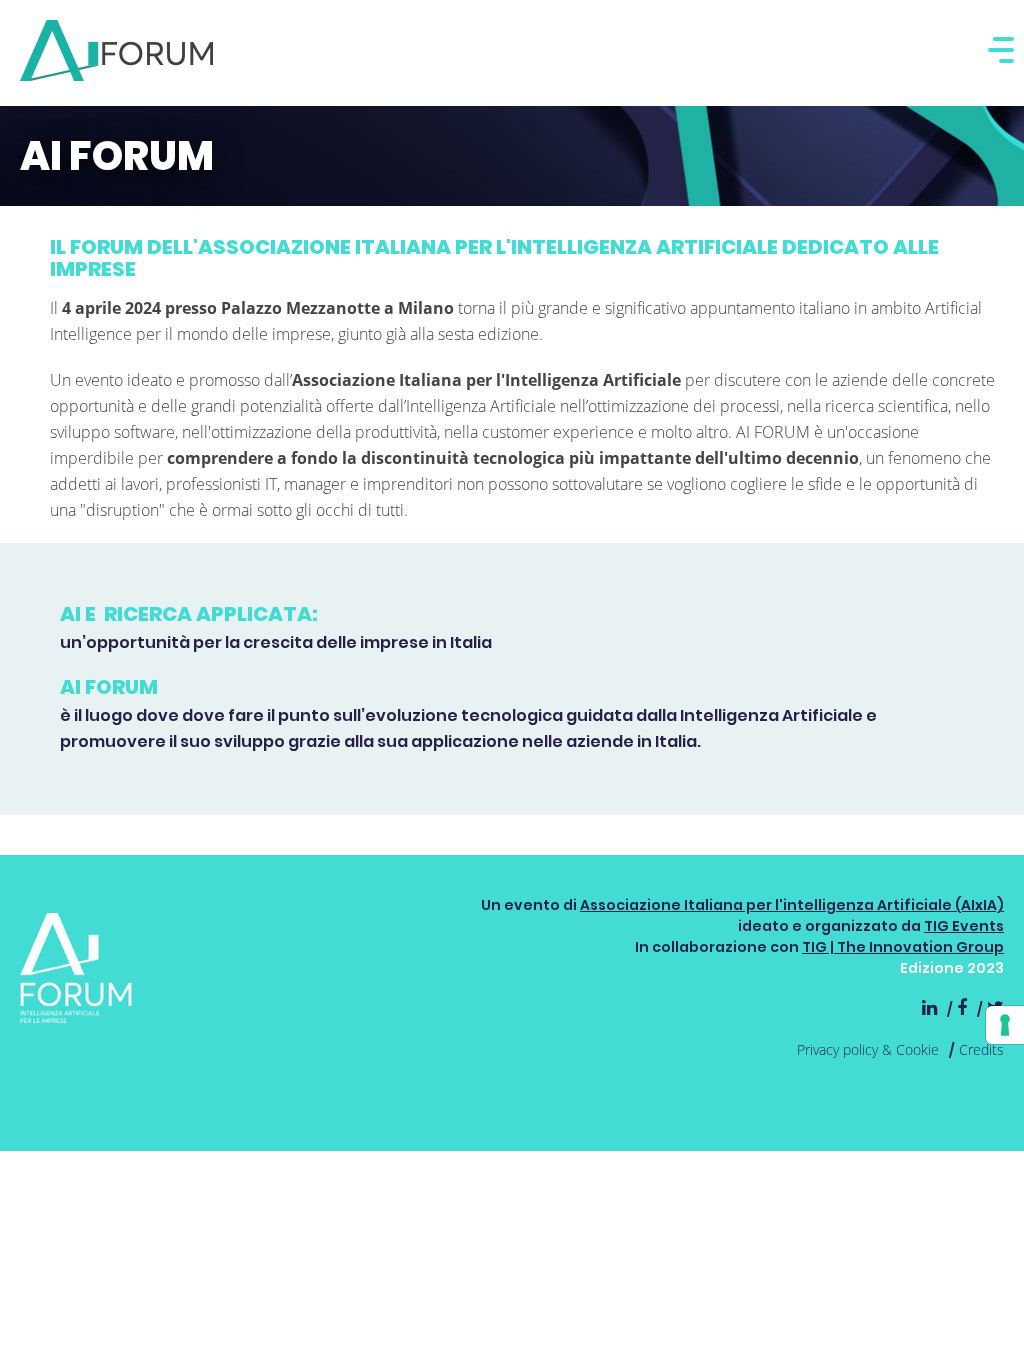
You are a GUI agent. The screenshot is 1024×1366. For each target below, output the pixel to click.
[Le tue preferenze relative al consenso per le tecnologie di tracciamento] (1005, 1025)
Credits (981, 1049)
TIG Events (964, 926)
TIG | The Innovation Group (903, 947)
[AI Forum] (116, 50)
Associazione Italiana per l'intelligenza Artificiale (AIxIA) (792, 905)
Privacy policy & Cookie (868, 1049)
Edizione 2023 (952, 968)
